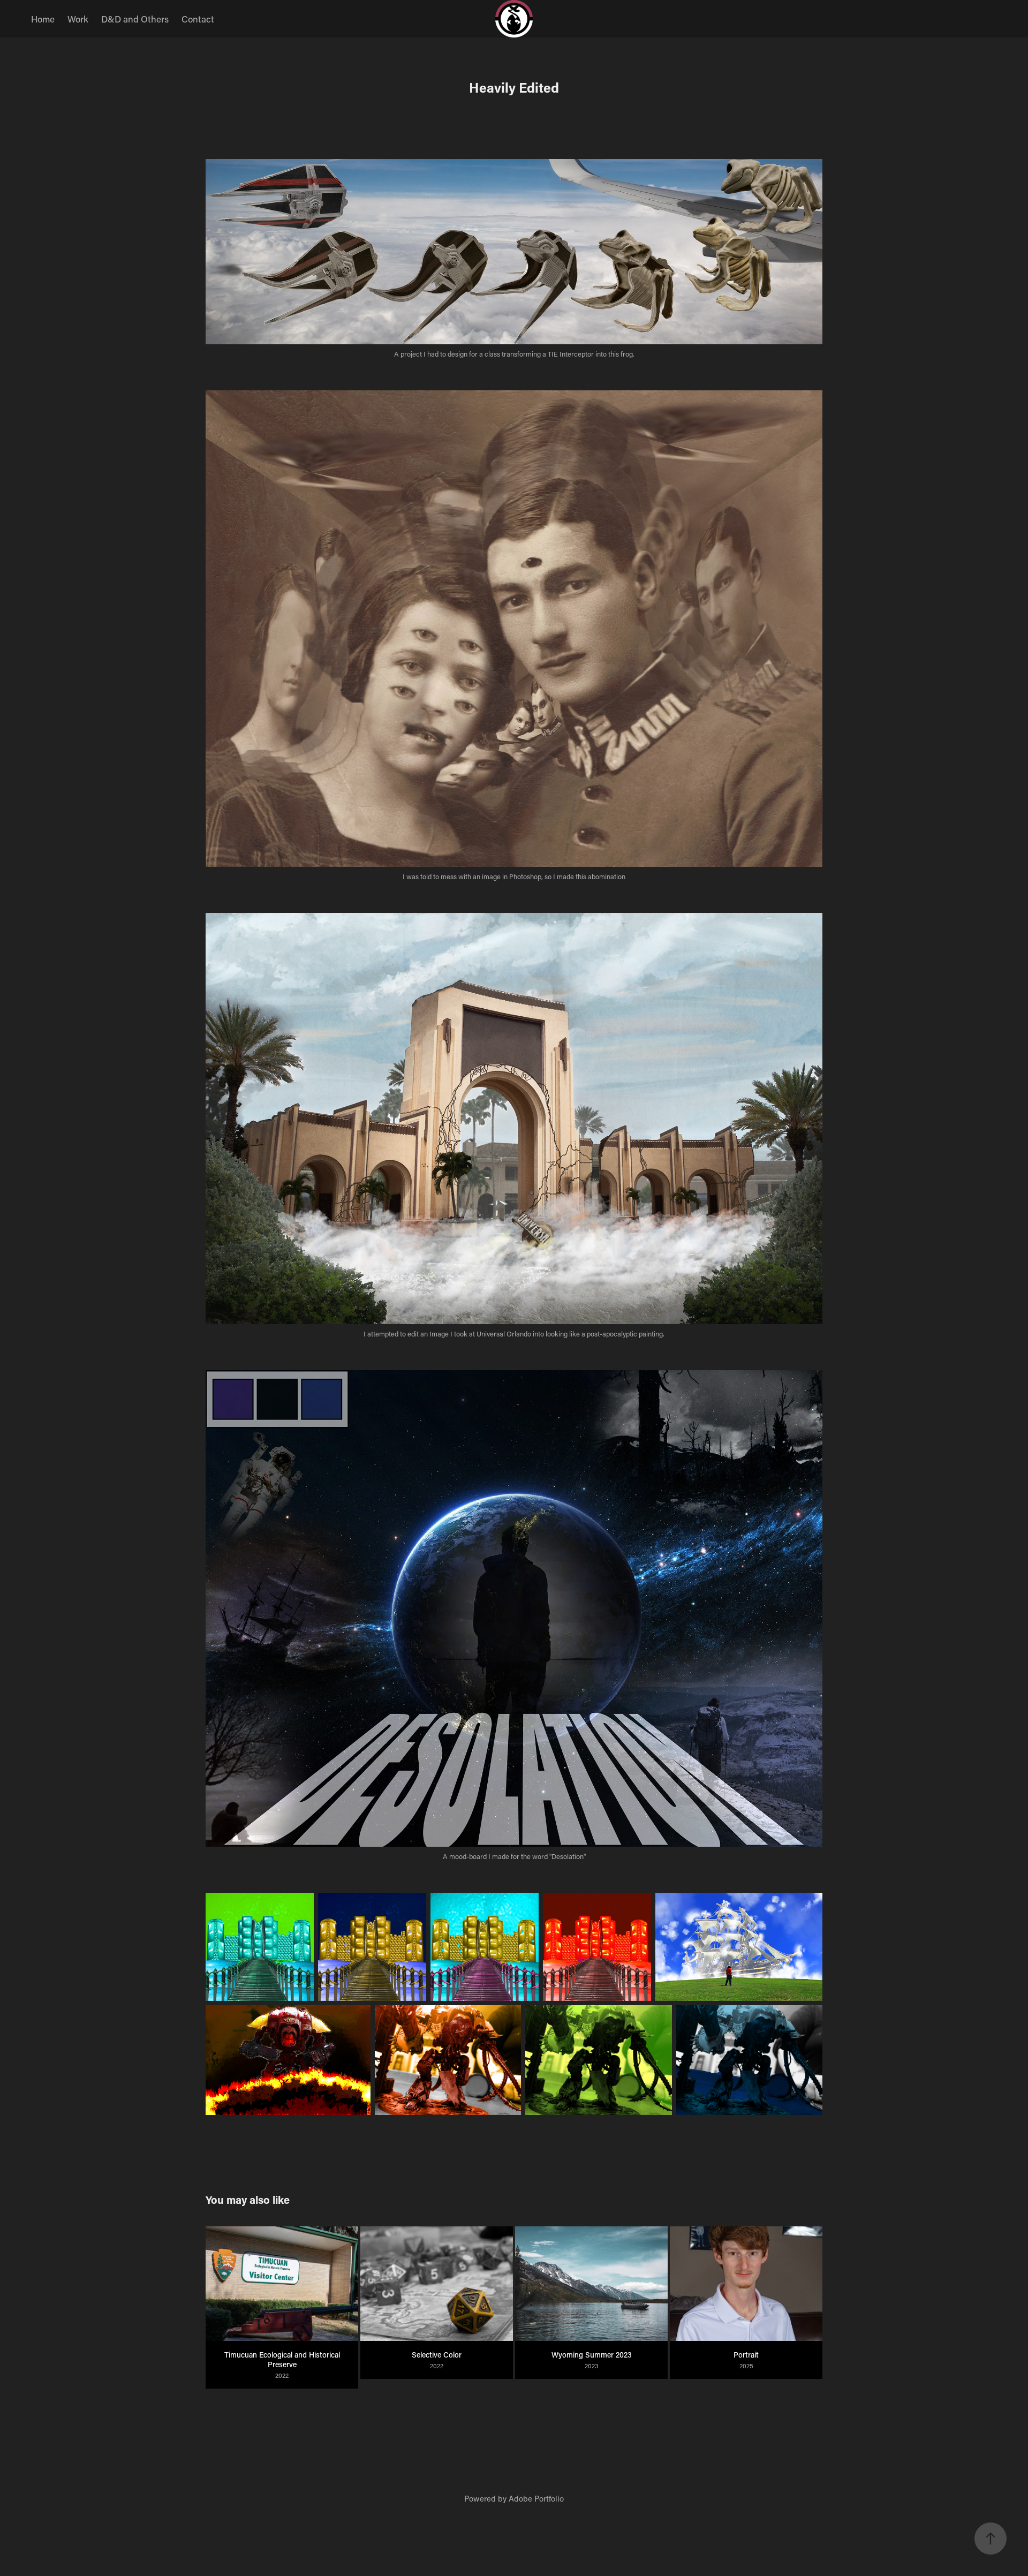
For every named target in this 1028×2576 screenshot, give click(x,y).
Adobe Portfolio (536, 2498)
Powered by (486, 2498)
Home (43, 19)
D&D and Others (135, 19)
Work (78, 19)
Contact (198, 19)
